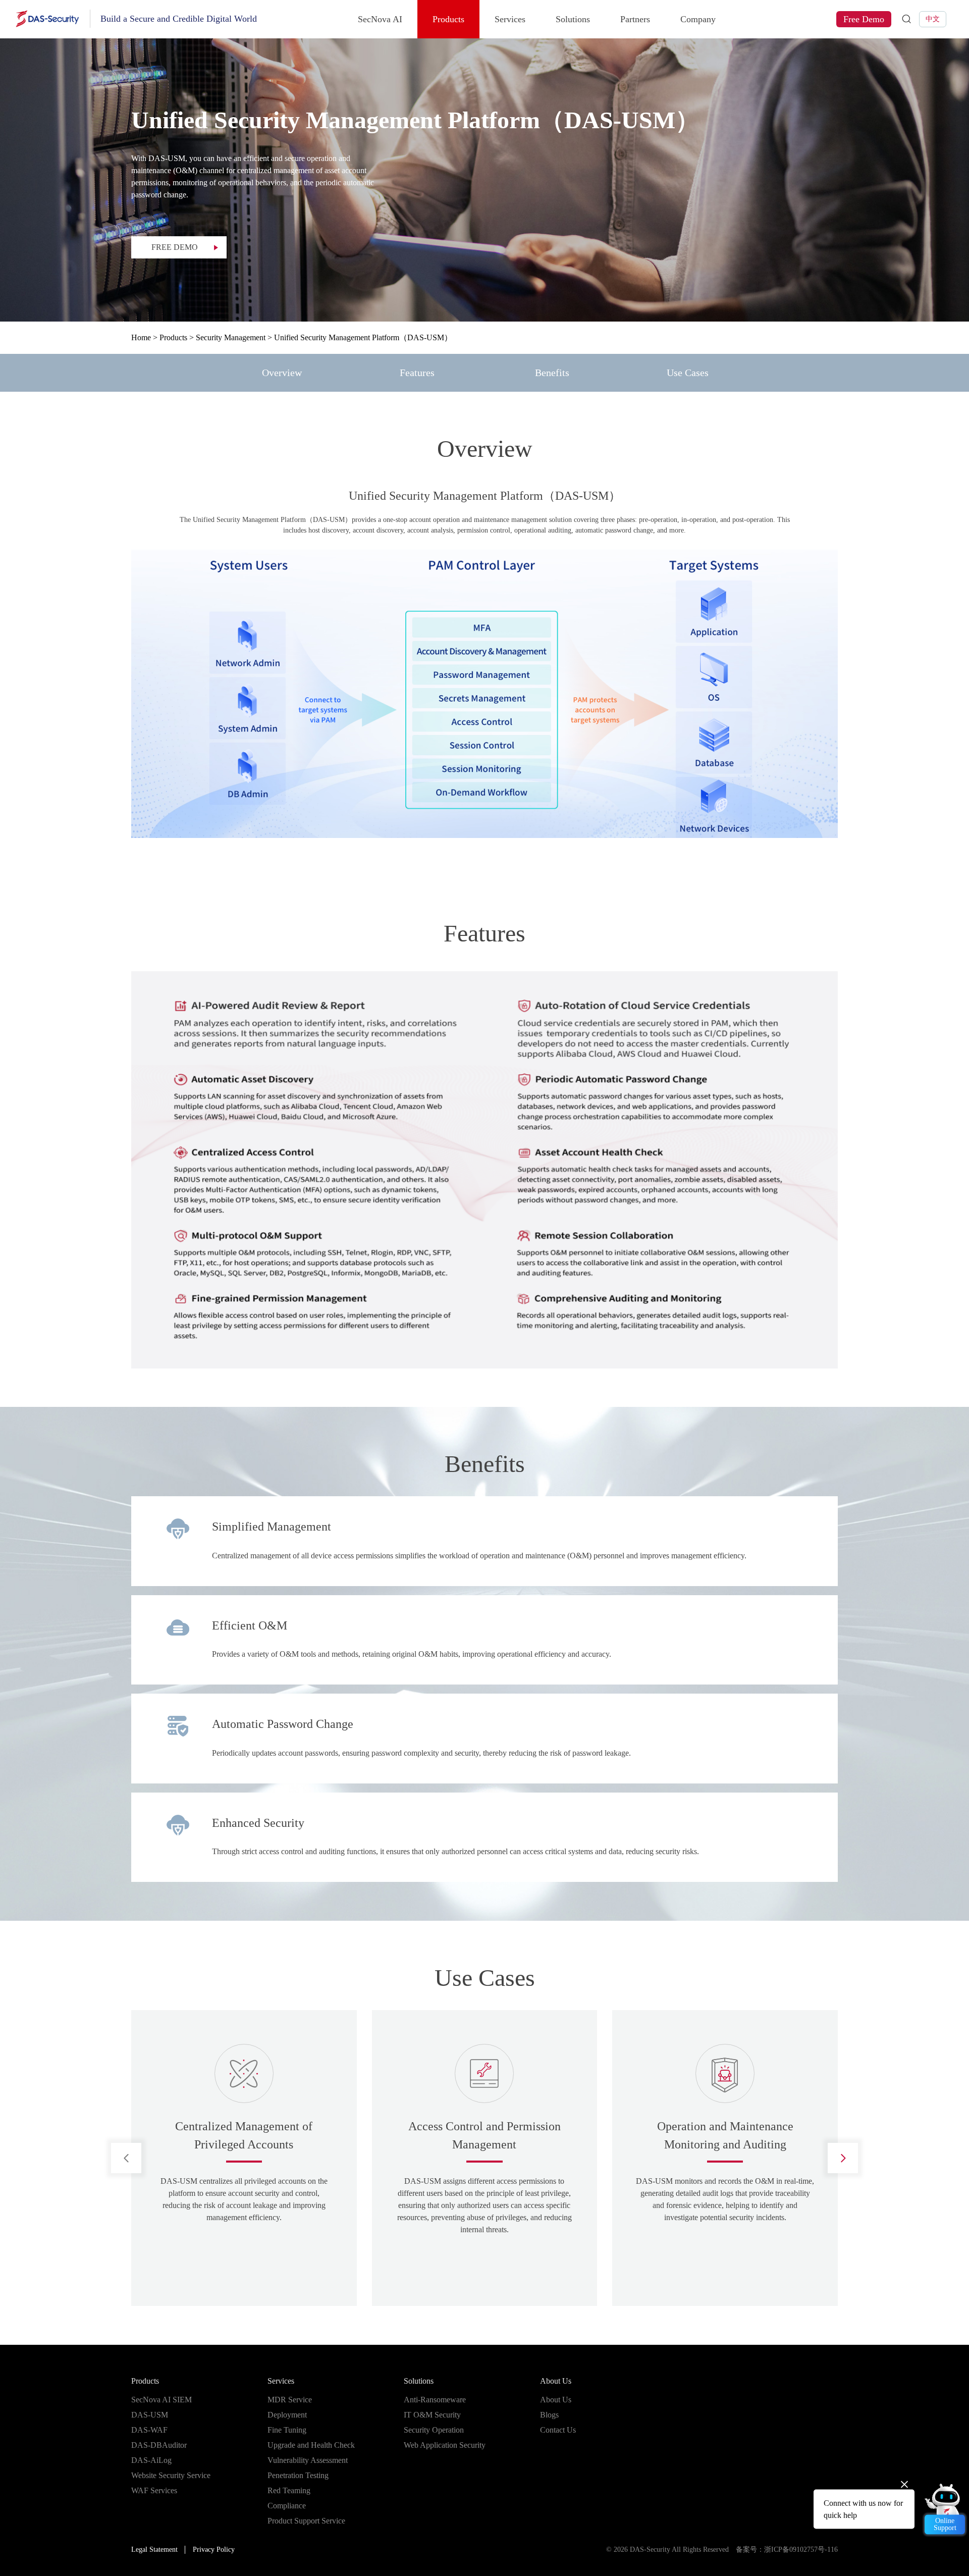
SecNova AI (380, 19)
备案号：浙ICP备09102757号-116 (787, 2549)
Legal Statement (154, 2549)
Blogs (549, 2415)
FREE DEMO (175, 247)
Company (698, 19)
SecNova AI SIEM (161, 2400)
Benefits (552, 373)
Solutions (573, 19)
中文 (933, 19)
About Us (556, 2381)
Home (141, 337)
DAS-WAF (149, 2430)
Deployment (287, 2415)
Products (448, 19)
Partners (635, 19)
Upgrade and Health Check (311, 2445)
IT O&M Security (432, 2415)
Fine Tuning (287, 2430)
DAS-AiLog (151, 2460)
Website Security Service (171, 2475)
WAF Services (154, 2490)
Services (510, 19)
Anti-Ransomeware (435, 2400)
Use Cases (688, 373)
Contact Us (558, 2430)
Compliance (287, 2506)
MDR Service (290, 2400)
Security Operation (434, 2430)
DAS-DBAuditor (159, 2445)
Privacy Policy (214, 2549)
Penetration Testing (298, 2475)
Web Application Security (445, 2445)
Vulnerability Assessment (308, 2460)
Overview (282, 373)
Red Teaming (289, 2490)
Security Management (231, 337)
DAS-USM (150, 2415)
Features (417, 373)
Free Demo (864, 19)
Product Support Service (306, 2521)
